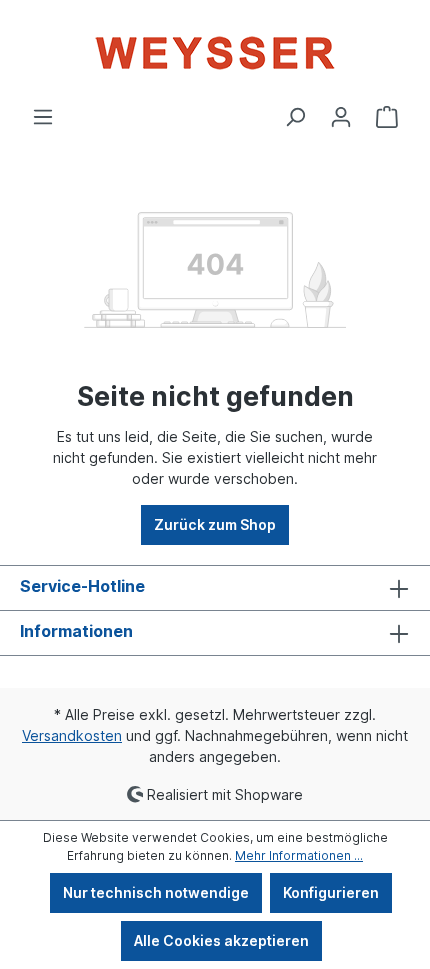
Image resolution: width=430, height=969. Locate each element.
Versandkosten (72, 735)
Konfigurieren (331, 892)
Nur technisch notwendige (156, 892)
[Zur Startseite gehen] (215, 53)
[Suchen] (295, 117)
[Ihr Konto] (341, 117)
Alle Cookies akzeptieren (221, 940)
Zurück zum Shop (215, 524)
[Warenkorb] (387, 117)
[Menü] (43, 117)
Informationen (76, 631)
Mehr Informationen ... (299, 855)
